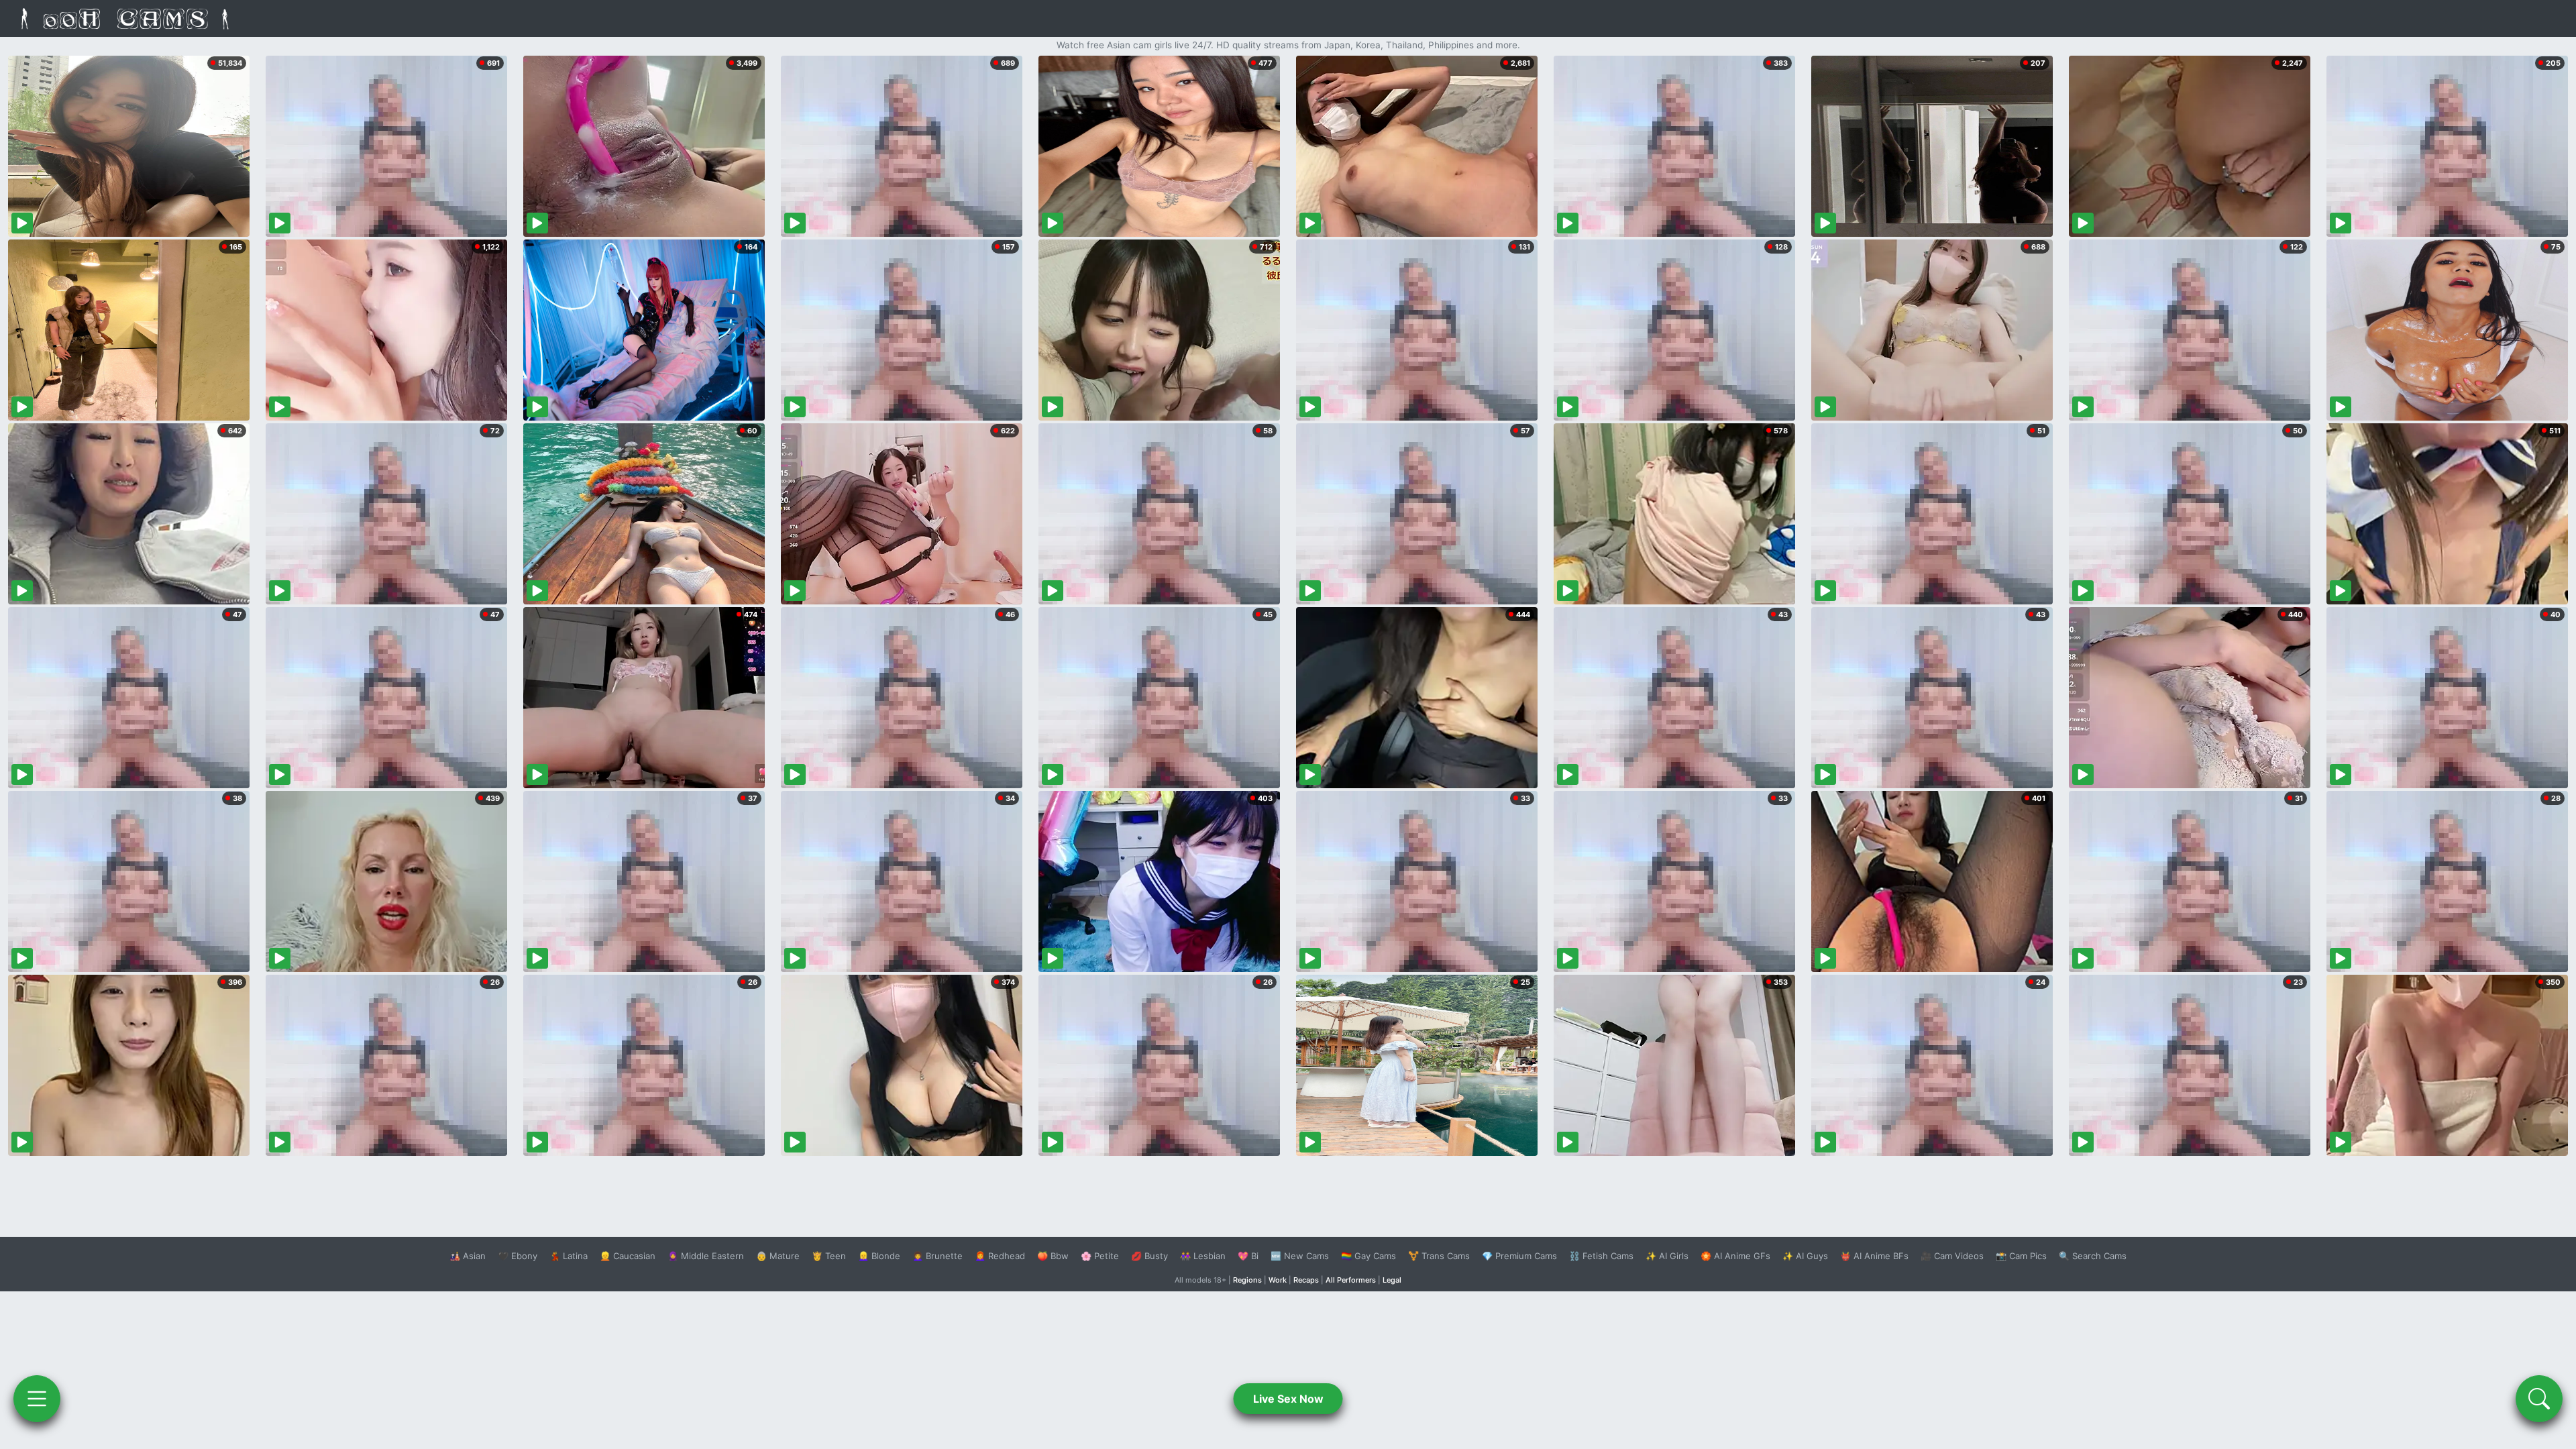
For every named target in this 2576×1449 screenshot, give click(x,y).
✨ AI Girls (1667, 1256)
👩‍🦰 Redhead (1000, 1256)
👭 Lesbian (1203, 1256)
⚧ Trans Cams (1439, 1256)
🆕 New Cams (1300, 1256)
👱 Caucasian (628, 1256)
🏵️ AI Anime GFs (1735, 1256)
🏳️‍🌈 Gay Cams (1368, 1256)
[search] (2539, 1399)
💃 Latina (569, 1256)
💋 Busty (1149, 1256)
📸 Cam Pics (2021, 1256)
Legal (1392, 1280)
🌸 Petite (1100, 1256)
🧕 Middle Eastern (706, 1256)
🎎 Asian (468, 1256)
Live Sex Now (1288, 1399)
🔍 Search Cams (2093, 1256)
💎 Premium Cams (1519, 1256)
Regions (1247, 1280)
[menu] (37, 1399)
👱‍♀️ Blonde (879, 1256)
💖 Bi (1248, 1256)
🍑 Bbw (1053, 1256)
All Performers (1351, 1280)
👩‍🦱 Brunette (937, 1256)
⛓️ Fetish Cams (1601, 1256)
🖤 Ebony (518, 1256)
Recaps (1306, 1280)
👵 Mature (778, 1256)
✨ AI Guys (1805, 1256)
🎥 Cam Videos (1952, 1256)
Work (1278, 1280)
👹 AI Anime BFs (1874, 1256)
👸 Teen (829, 1256)
